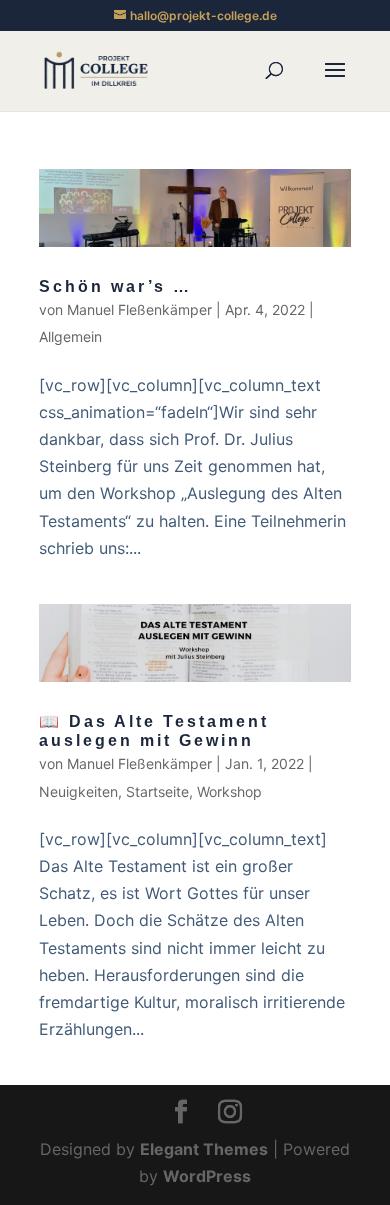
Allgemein (70, 336)
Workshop (229, 791)
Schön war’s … (115, 286)
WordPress (207, 1176)
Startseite (157, 791)
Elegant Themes (204, 1149)
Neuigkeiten (78, 791)
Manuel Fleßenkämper (139, 309)
